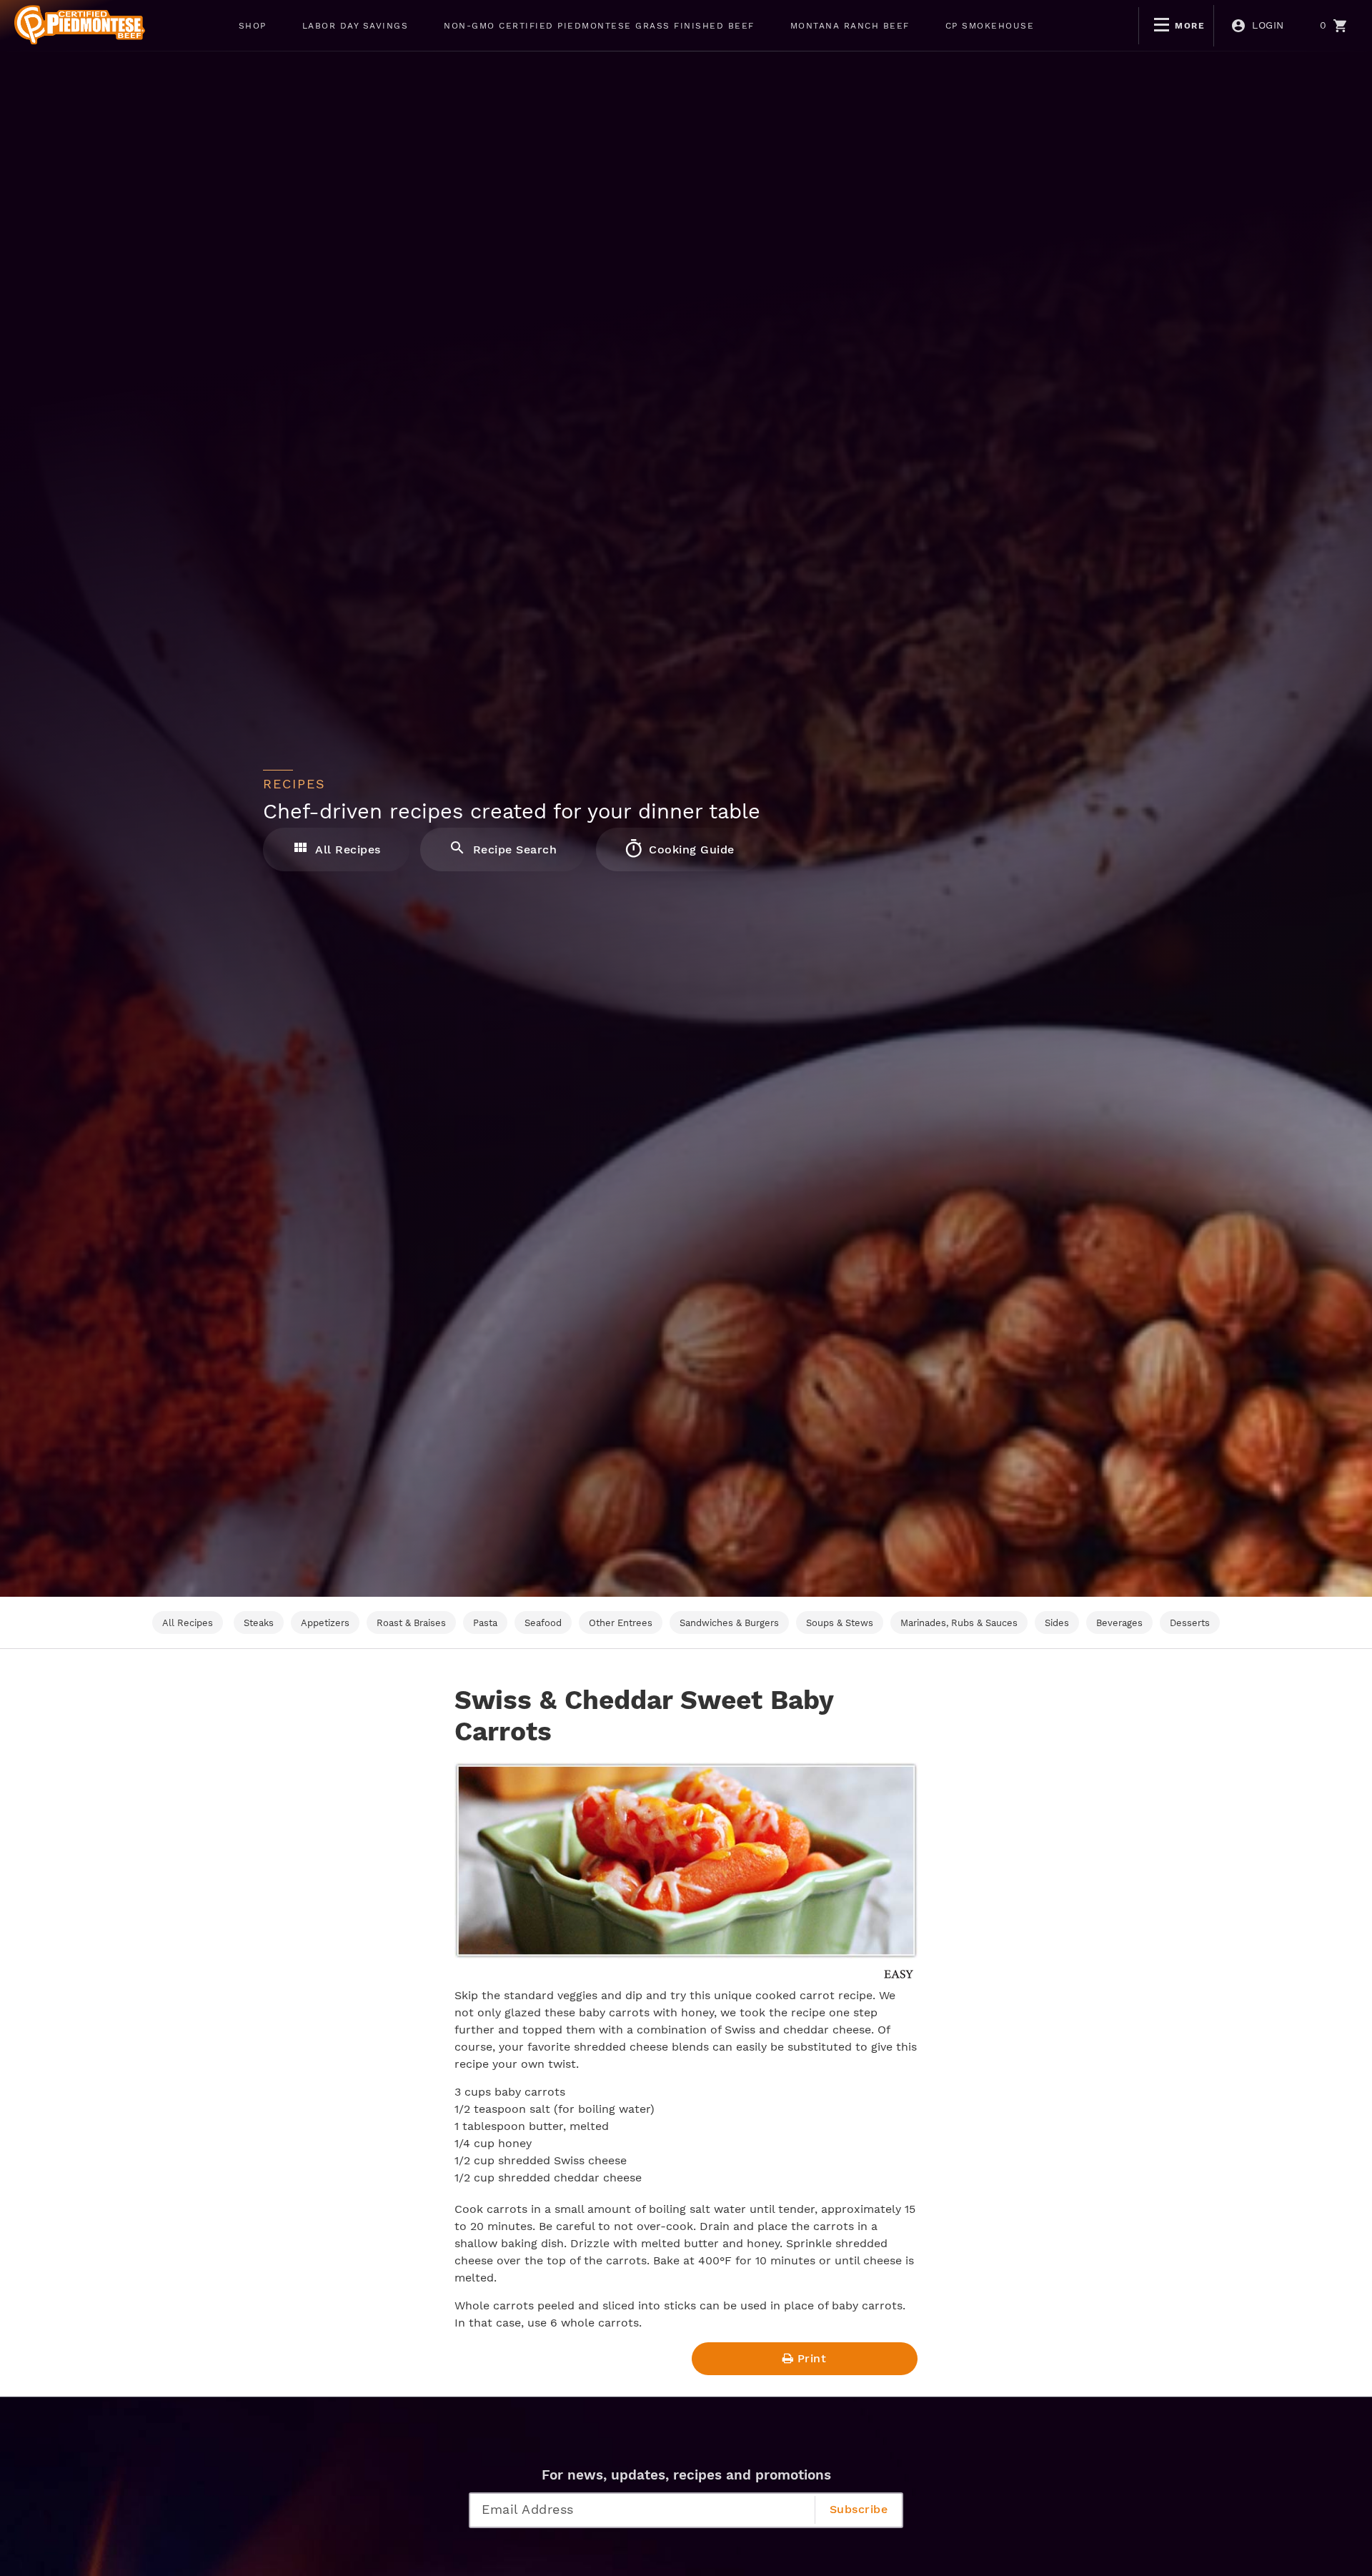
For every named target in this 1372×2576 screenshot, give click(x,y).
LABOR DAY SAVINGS (356, 26)
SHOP (253, 26)
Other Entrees (621, 1623)
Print (812, 2358)
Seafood (543, 1623)
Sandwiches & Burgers (729, 1623)
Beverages (1119, 1623)
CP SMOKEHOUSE (990, 26)
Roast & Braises (411, 1623)
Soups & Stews (840, 1623)
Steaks (259, 1623)
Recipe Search (513, 849)
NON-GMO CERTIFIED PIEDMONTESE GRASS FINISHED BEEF (599, 26)
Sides (1057, 1623)
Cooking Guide (690, 849)
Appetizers (325, 1623)
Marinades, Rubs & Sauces (959, 1623)
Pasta (485, 1623)
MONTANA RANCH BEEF (850, 26)
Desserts (1190, 1623)
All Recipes (347, 849)
